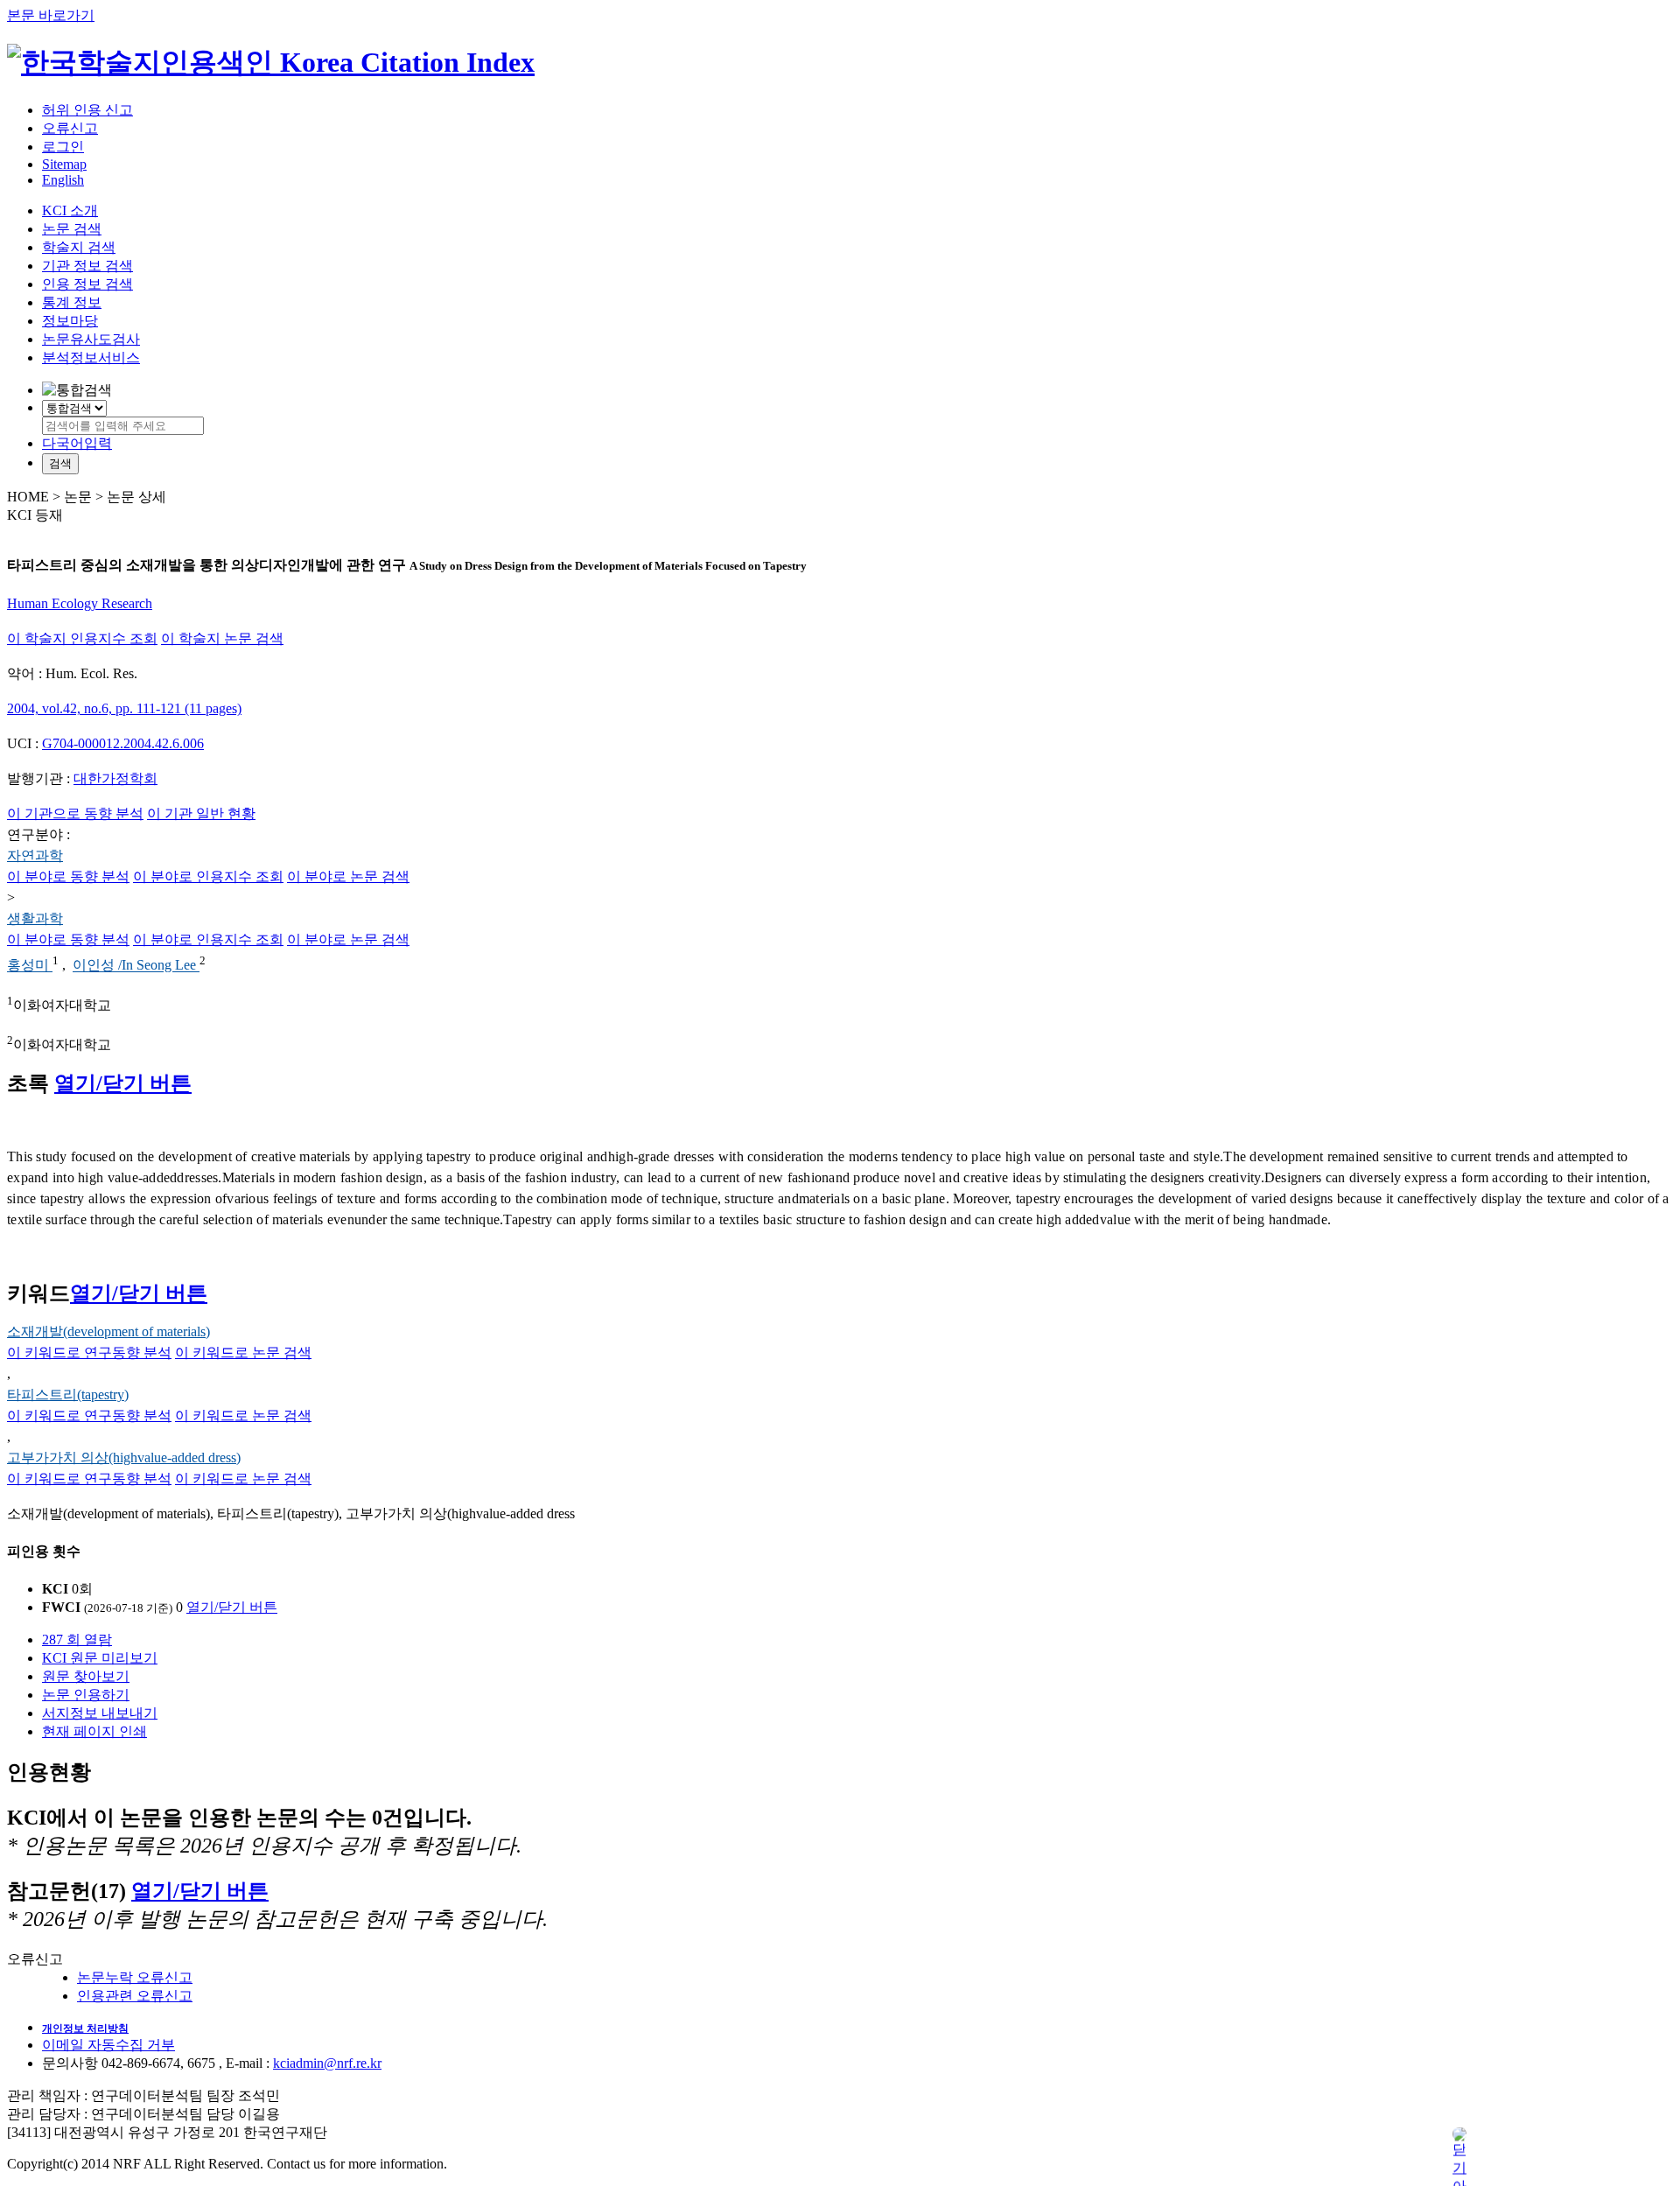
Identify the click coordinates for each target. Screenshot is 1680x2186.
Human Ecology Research (80, 603)
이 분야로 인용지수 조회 (208, 876)
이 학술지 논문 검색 (222, 638)
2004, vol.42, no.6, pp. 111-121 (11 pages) (124, 708)
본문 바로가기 (51, 15)
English (63, 180)
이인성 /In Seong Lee (136, 966)
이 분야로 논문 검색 (348, 876)
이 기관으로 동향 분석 (75, 813)
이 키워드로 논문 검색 (243, 1352)
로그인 (63, 147)
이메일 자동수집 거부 (108, 2045)
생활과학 (35, 918)
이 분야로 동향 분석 (68, 876)
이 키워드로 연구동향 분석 (89, 1352)
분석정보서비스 (91, 357)
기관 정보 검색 (87, 266)
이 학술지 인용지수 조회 (82, 638)
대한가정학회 (115, 778)
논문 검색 (72, 229)
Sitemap (64, 164)
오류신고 (70, 128)
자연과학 (35, 855)
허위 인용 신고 (87, 110)
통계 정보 (72, 302)
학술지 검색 (79, 247)
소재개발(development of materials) (108, 1331)
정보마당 (70, 321)
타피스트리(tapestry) (68, 1394)
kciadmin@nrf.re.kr (327, 2063)
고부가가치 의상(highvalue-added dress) (124, 1457)
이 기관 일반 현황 (201, 813)
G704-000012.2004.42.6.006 (123, 743)
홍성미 (30, 966)
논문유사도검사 (91, 339)
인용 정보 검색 (87, 284)
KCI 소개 (70, 210)
